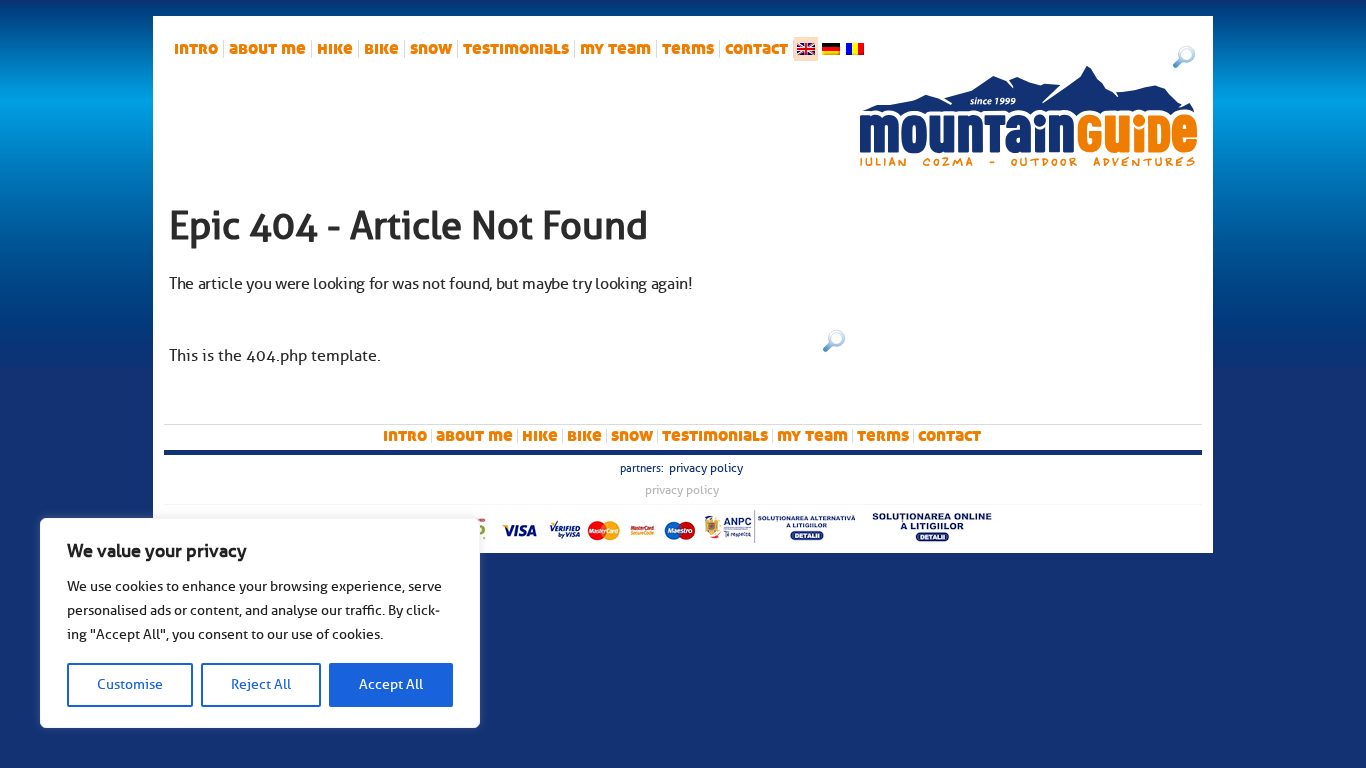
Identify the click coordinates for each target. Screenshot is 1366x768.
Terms (688, 49)
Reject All (261, 684)
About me (267, 49)
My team (615, 49)
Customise (130, 684)
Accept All (391, 684)
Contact (756, 49)
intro (196, 49)
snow (431, 49)
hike (335, 49)
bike (381, 49)
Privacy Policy (706, 468)
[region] (260, 623)
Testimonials (516, 49)
